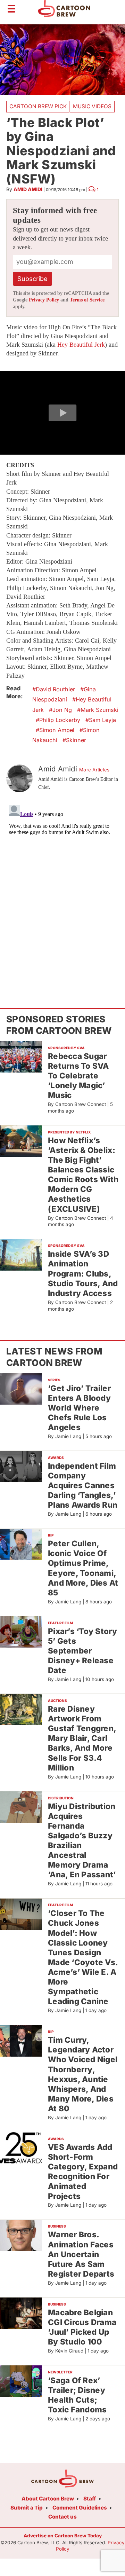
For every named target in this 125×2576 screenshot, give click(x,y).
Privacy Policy (44, 300)
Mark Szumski (99, 710)
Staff (90, 2499)
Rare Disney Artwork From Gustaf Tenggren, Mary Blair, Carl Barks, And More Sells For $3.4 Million (82, 1738)
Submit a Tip (27, 2508)
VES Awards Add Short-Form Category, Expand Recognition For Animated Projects (83, 2171)
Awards (56, 1458)
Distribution (61, 1798)
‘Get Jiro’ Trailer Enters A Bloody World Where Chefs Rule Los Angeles (79, 1408)
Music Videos (92, 106)
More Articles (94, 770)
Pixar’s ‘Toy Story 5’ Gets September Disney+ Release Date (82, 1651)
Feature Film (60, 1623)
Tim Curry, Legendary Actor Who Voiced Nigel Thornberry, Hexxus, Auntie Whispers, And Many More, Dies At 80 (83, 2074)
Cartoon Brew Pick (38, 106)
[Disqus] (62, 889)
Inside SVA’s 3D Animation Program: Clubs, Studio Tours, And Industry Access (83, 1273)
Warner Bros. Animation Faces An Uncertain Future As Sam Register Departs (81, 2254)
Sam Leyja (102, 720)
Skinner (76, 740)
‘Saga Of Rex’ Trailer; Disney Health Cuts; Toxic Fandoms (77, 2395)
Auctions (57, 1701)
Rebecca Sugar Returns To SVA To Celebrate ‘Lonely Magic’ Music (78, 1076)
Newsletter (60, 2372)
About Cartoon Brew (48, 2499)
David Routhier (55, 689)
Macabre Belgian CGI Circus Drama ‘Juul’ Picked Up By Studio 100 (82, 2327)
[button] (62, 413)
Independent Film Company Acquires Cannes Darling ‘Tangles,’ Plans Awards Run (83, 1485)
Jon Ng (62, 710)
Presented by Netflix (69, 1132)
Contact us (62, 2517)
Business (57, 2226)
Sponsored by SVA (66, 1048)
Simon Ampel (57, 730)
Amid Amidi (28, 189)
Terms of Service (87, 300)
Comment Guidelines (80, 2508)
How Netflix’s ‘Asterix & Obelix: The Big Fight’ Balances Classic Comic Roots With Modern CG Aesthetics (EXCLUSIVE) (83, 1175)
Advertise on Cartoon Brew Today (63, 2536)
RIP (51, 1535)
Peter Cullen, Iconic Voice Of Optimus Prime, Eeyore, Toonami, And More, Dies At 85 (83, 1568)
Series (54, 1380)
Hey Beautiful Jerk (81, 345)
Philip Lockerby (60, 720)
